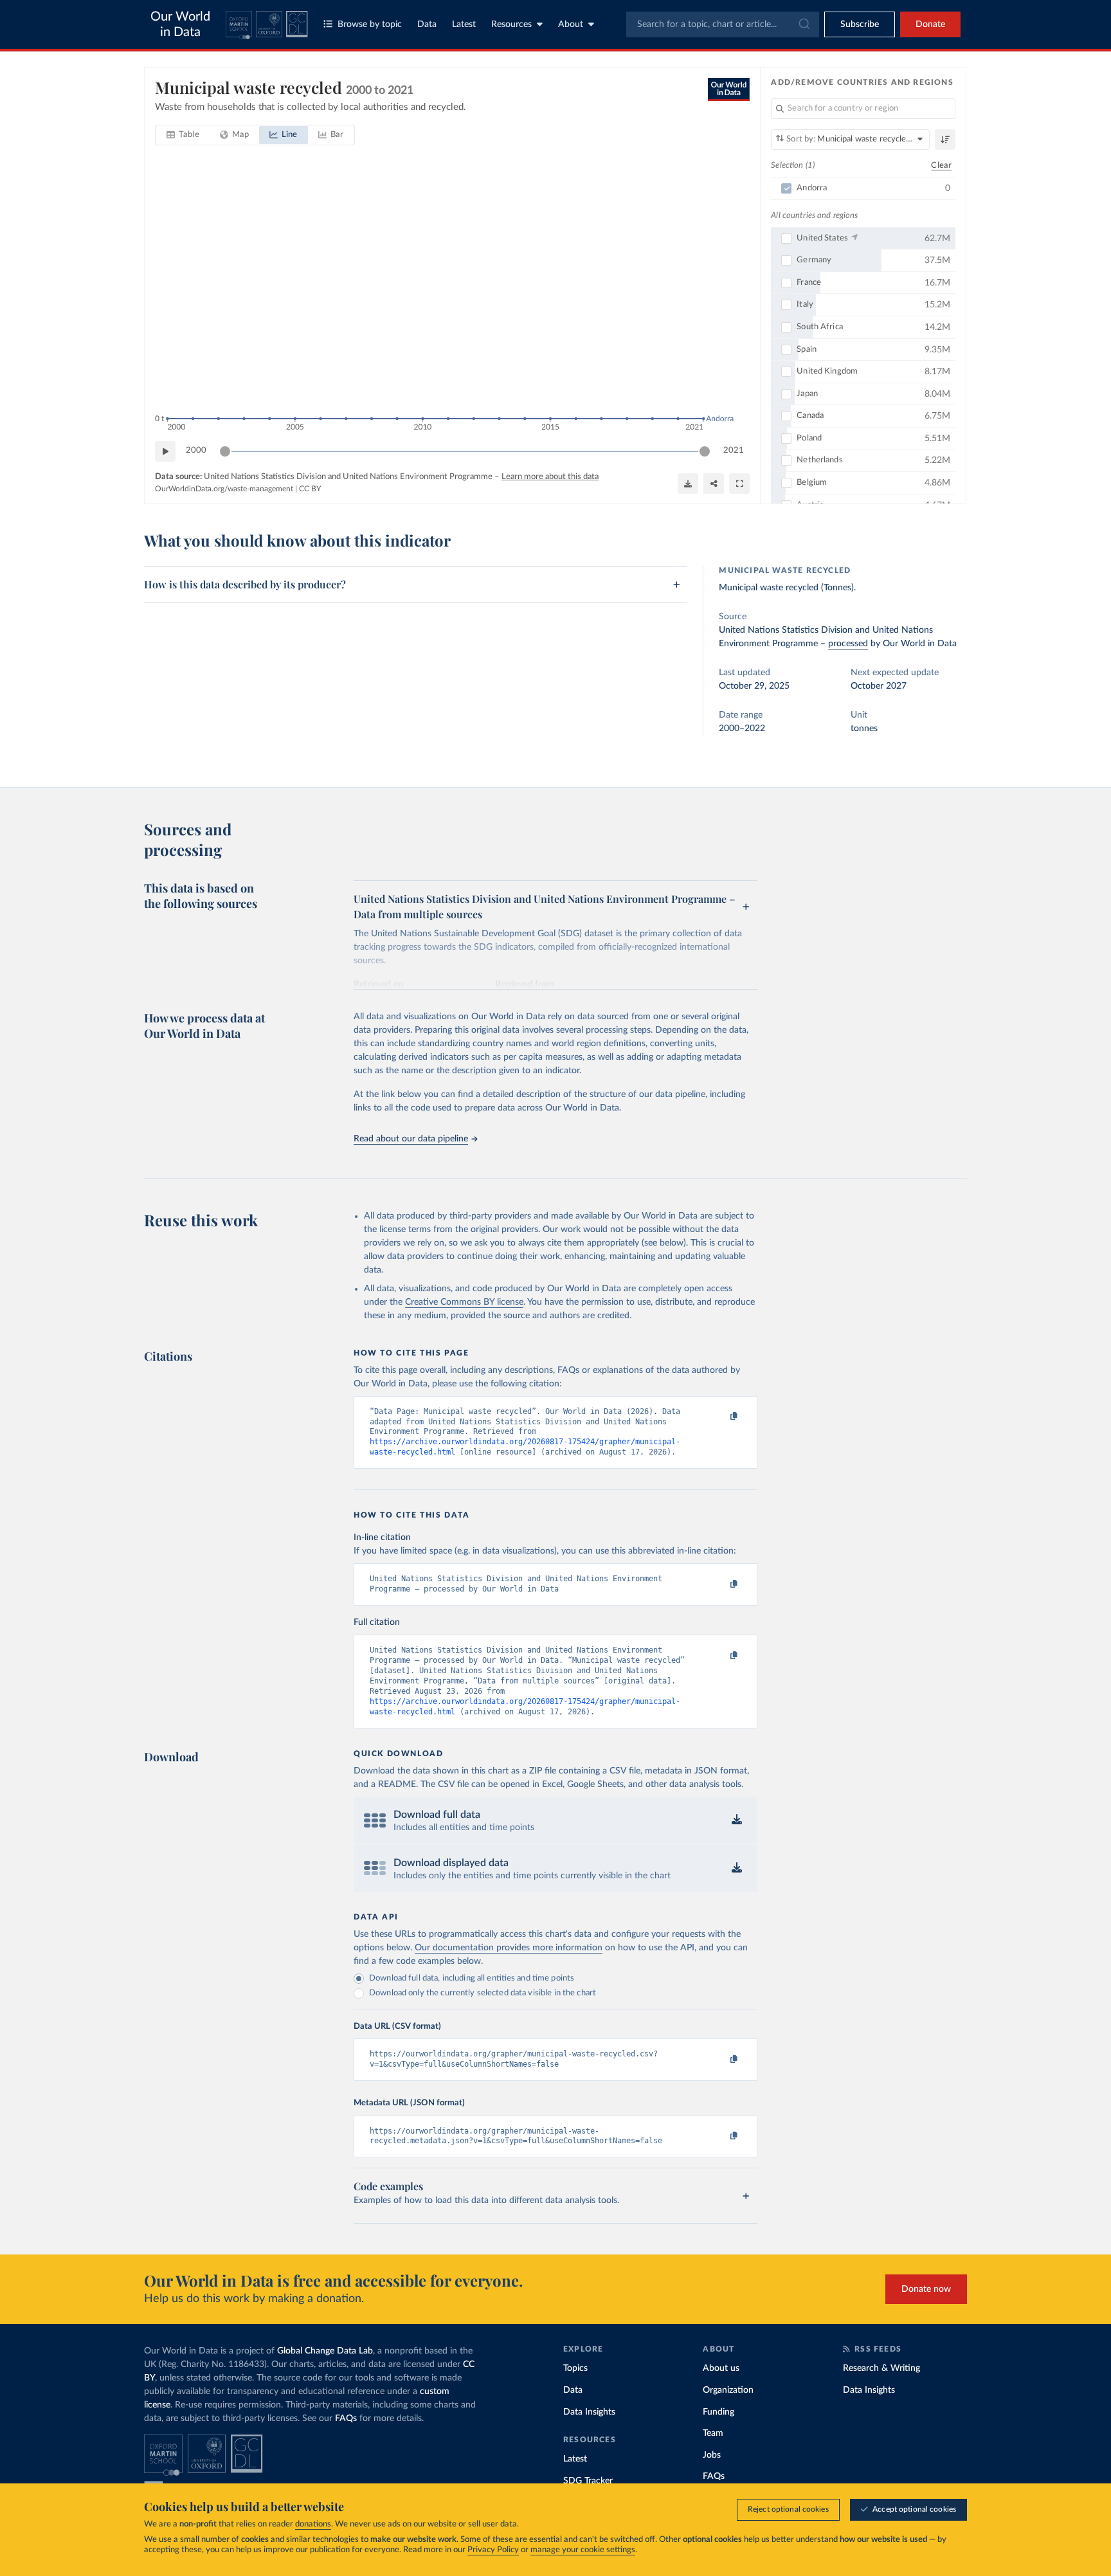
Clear (941, 166)
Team (713, 2433)
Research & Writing (881, 2368)
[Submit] (803, 24)
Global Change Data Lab (325, 2351)
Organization (728, 2390)
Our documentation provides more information (509, 1948)
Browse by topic (370, 24)
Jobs (712, 2455)
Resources (511, 24)
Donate (930, 24)
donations (313, 2524)
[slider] (225, 451)
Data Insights (589, 2412)
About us (721, 2368)
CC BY (310, 489)
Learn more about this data (550, 477)
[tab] (183, 135)
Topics (575, 2368)
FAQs (346, 2418)
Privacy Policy (493, 2550)
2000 (196, 450)
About (571, 24)
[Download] (688, 484)
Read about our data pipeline (411, 1139)
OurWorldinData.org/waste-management (224, 489)
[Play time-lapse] (165, 451)
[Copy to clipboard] (721, 1417)
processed (848, 644)
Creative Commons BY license (464, 1302)
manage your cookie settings (583, 2550)
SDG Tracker (588, 2481)
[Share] (714, 484)
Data (427, 24)
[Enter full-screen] (739, 484)
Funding (718, 2412)
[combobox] (723, 24)
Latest (464, 24)
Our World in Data (180, 24)
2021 (734, 450)
